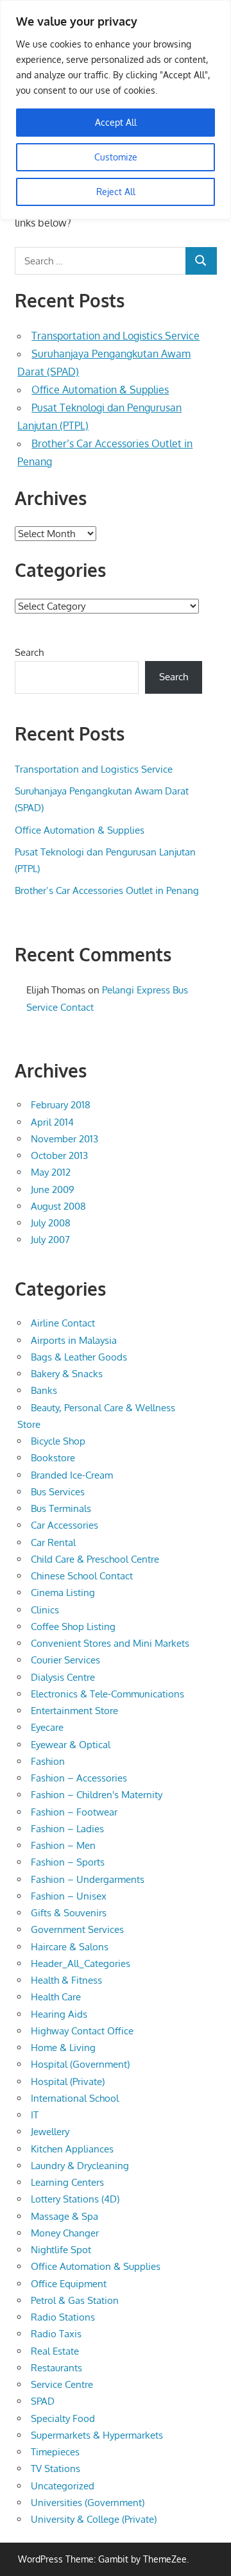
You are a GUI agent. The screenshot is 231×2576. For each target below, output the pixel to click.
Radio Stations (63, 2317)
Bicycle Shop (58, 1441)
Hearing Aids (59, 2014)
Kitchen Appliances (72, 2149)
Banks (44, 1390)
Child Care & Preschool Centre (95, 1559)
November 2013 (64, 1139)
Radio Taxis (56, 2334)
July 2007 (50, 1240)
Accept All (116, 122)
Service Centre (62, 2384)
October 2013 (59, 1155)
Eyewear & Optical (71, 1745)
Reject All (116, 192)
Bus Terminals (61, 1508)
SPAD (43, 2401)
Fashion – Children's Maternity (97, 1795)
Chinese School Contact (82, 1576)
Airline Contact (63, 1323)
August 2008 (58, 1206)
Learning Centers (67, 2182)
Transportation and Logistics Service (116, 336)
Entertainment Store (74, 1711)
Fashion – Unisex (69, 1896)
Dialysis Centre (63, 1677)
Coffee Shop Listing (73, 1627)
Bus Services (58, 1492)
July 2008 (51, 1223)
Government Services (77, 1929)
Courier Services (65, 1660)
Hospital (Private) (68, 2082)
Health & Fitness (66, 1980)
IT (35, 2115)
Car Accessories (64, 1525)
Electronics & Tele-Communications (107, 1694)
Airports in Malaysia (74, 1340)
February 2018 (61, 1105)
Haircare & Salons (70, 1947)
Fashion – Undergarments (88, 1879)
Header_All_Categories (81, 1963)
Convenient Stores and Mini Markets (110, 1643)
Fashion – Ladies (67, 1829)
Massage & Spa (64, 2216)
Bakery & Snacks (67, 1374)
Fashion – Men (63, 1845)
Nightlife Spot (61, 2250)
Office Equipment (69, 2284)
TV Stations (56, 2469)
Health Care (56, 1997)
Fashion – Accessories (79, 1778)
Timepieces (55, 2452)
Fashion (48, 1761)
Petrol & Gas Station (75, 2300)
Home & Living (63, 2048)
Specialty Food (63, 2418)
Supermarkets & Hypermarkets (97, 2435)
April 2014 (52, 1122)
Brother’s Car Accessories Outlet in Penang (107, 890)
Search (29, 652)
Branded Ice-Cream (72, 1475)
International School (75, 2098)
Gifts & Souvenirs (69, 1913)
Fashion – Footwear (74, 1812)
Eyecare (47, 1727)
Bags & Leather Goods (79, 1357)
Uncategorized (63, 2486)
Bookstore (53, 1458)
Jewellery (50, 2132)
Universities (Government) (88, 2503)
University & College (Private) (94, 2519)
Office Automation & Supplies (100, 390)
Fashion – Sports (68, 1862)
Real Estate (55, 2351)
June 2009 (53, 1189)
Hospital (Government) (80, 2064)
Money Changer (65, 2233)
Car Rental (53, 1542)
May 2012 (51, 1172)
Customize (116, 157)
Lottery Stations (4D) (75, 2199)
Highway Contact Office (82, 2031)
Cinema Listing (63, 1593)
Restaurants (56, 2368)
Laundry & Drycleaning (80, 2166)
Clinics (45, 1610)
